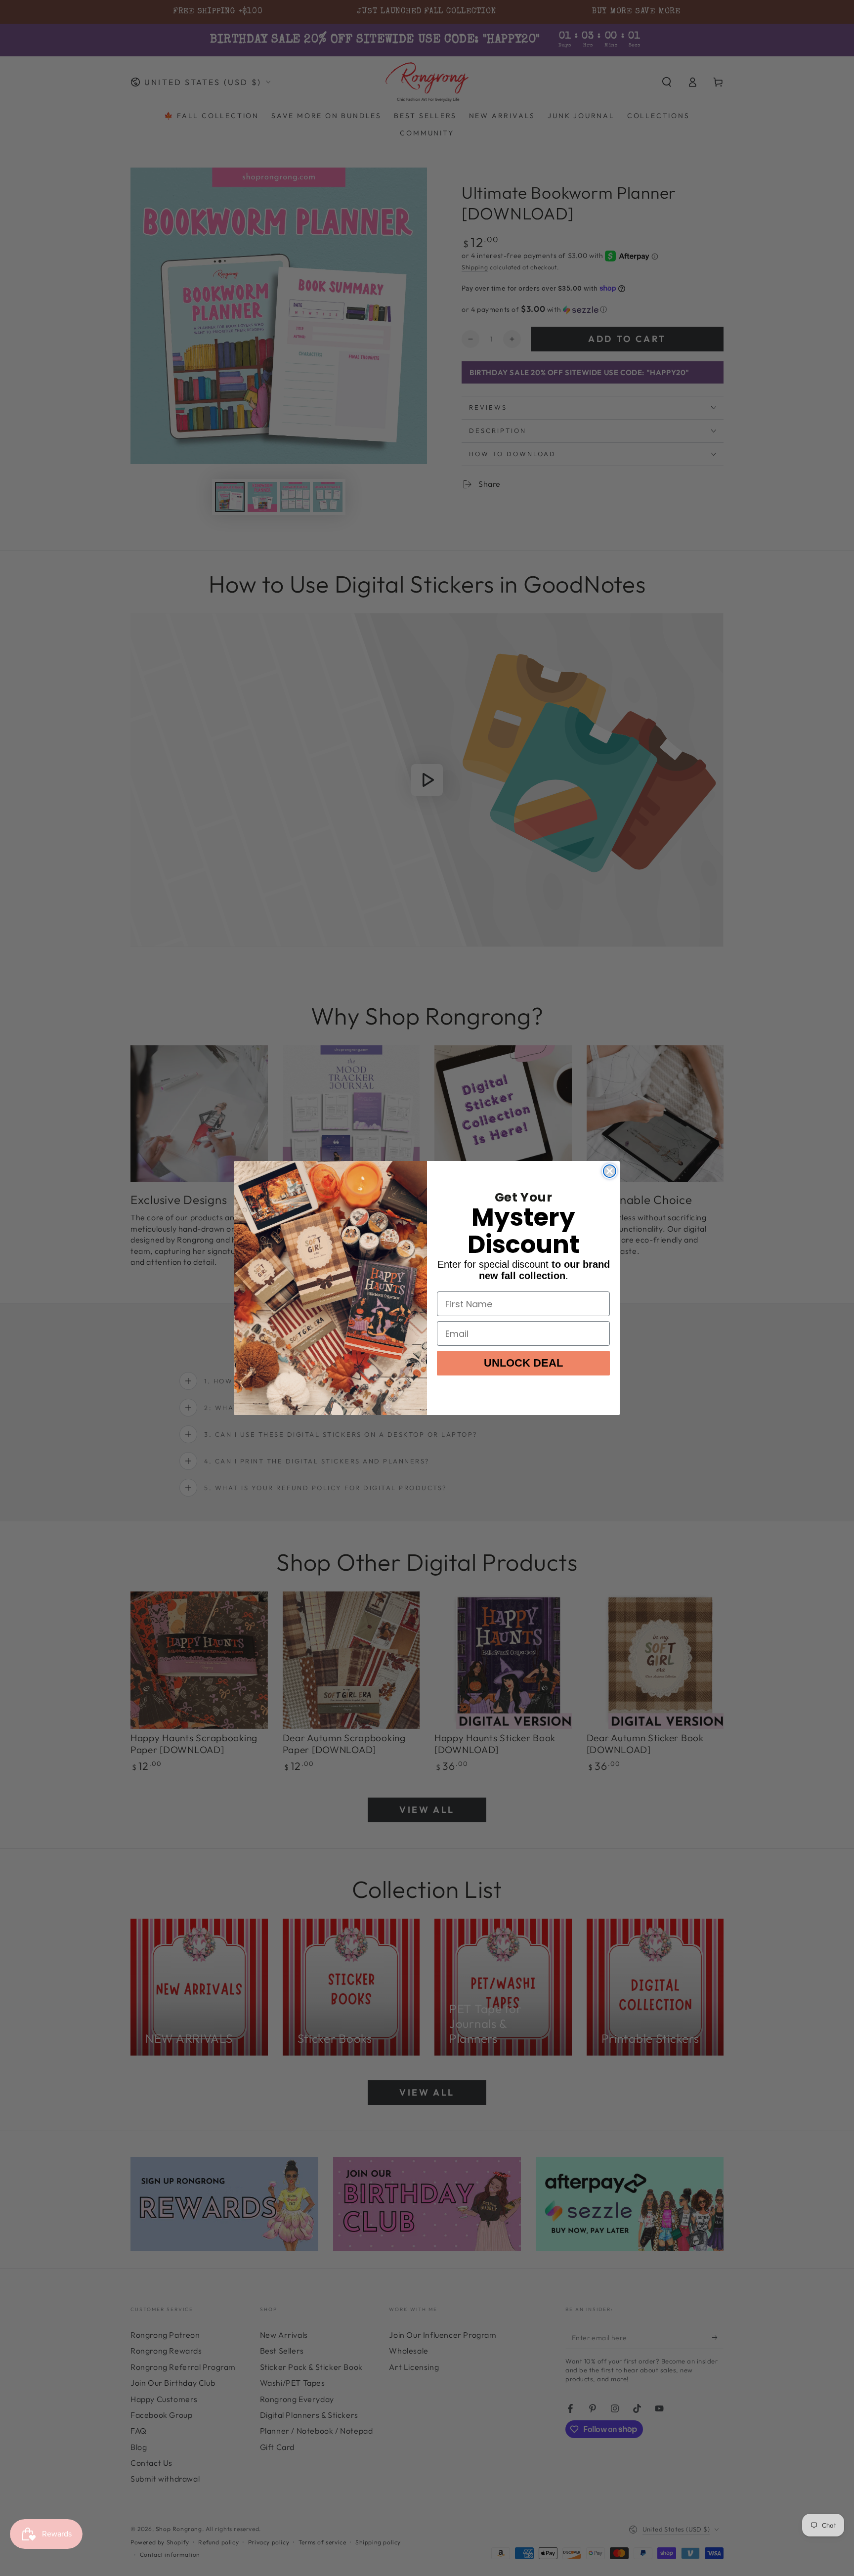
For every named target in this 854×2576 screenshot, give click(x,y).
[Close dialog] (610, 1171)
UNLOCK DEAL (523, 1363)
